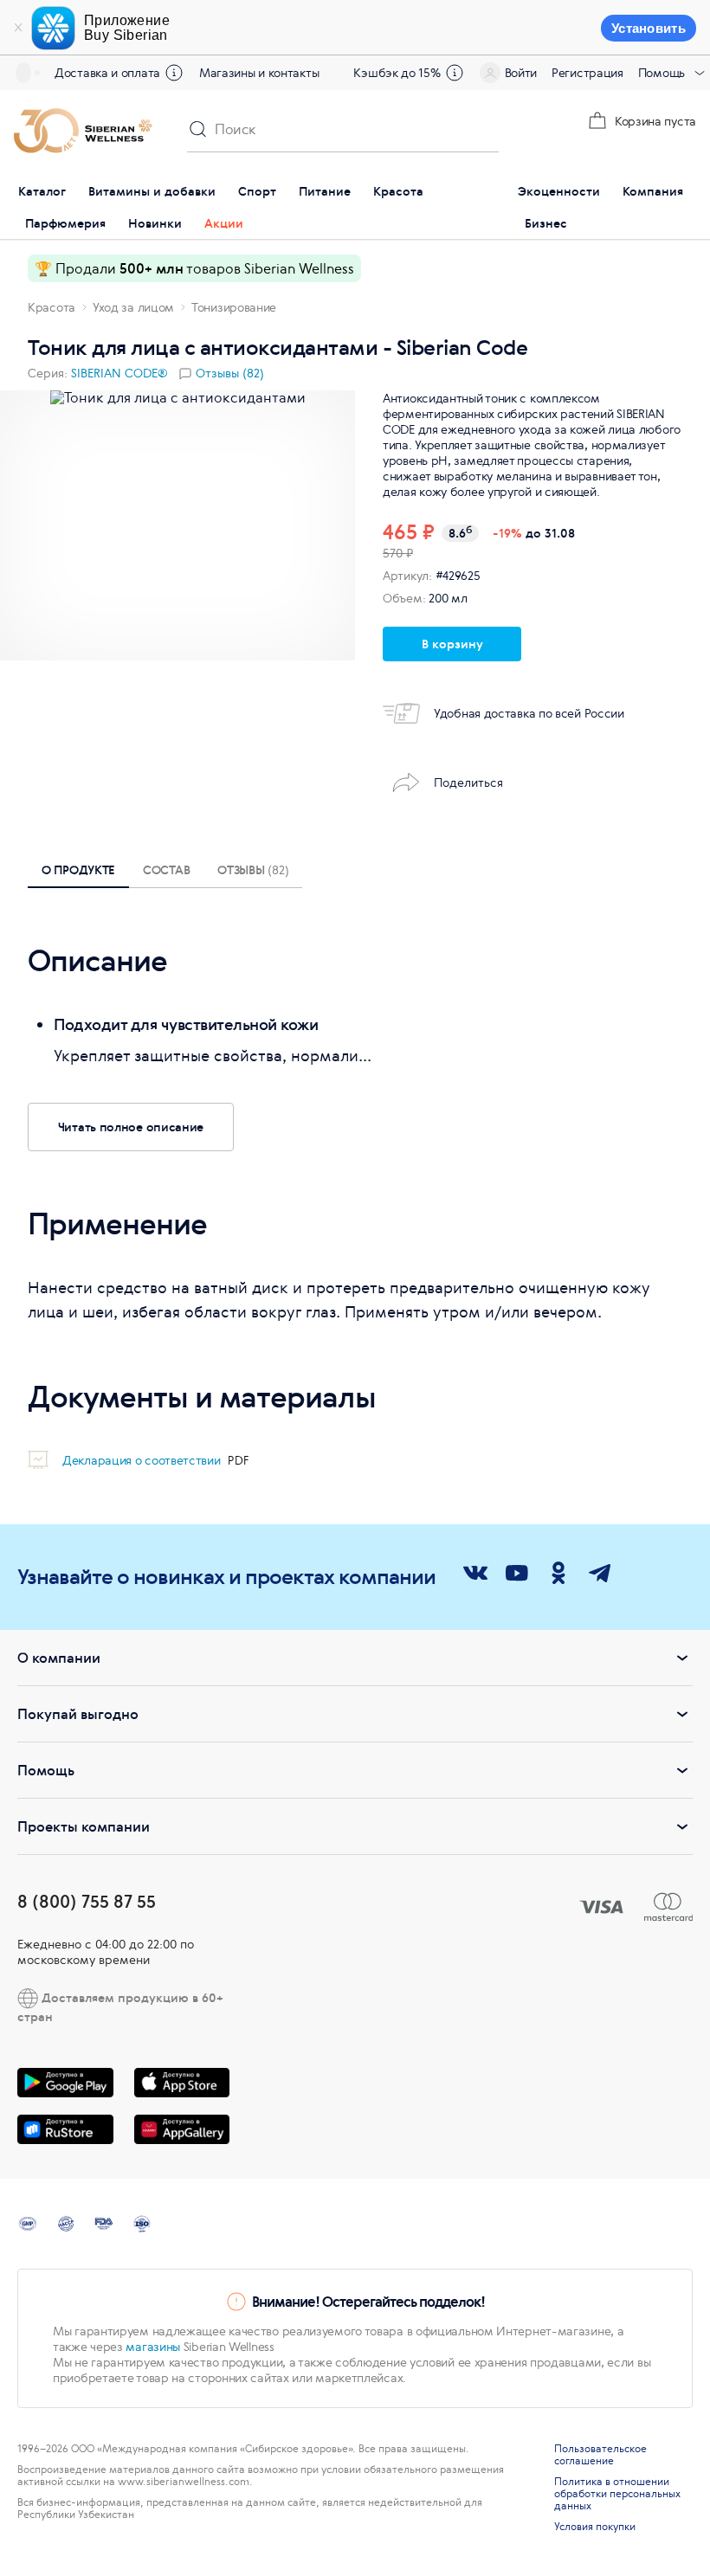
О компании (59, 1658)
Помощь (662, 73)
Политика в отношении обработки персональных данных (617, 2494)
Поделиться (468, 782)
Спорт (257, 191)
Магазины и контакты (259, 73)
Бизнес (546, 223)
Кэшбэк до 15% (397, 73)
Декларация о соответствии (143, 1460)
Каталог (42, 191)
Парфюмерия (65, 223)
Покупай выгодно (78, 1714)
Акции (224, 223)
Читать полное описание (131, 1127)
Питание (325, 191)
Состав (166, 869)
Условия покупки (595, 2527)
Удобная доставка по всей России (529, 713)
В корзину (452, 644)
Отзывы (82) (230, 373)
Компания (653, 191)
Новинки (155, 223)
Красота (398, 191)
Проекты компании (84, 1826)
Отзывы (253, 869)
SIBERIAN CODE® (119, 373)
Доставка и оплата (107, 73)
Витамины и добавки (152, 191)
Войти (521, 73)
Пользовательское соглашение (600, 2455)
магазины (153, 2347)
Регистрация (587, 73)
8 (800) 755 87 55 (87, 1901)
